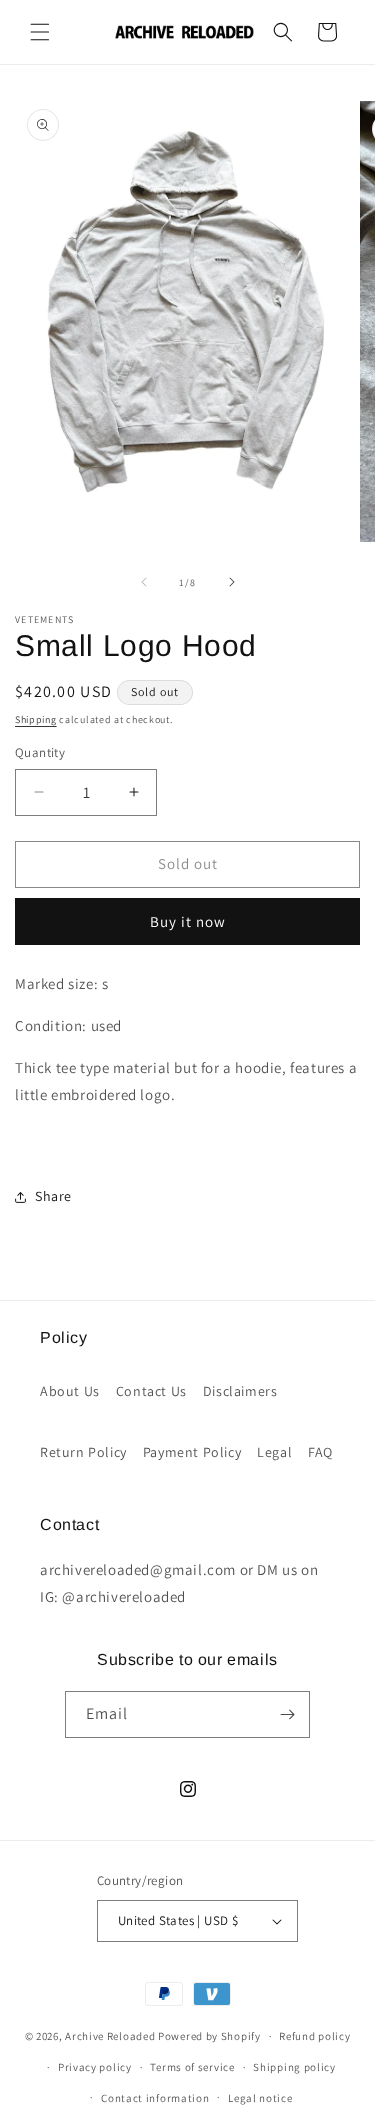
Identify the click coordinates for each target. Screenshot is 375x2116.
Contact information (155, 2098)
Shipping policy (294, 2067)
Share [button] (53, 1196)
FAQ (320, 1452)
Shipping (36, 719)
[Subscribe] (287, 1714)
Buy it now (188, 921)
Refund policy (314, 2036)
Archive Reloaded (110, 2036)
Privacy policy (95, 2067)
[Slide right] (232, 582)
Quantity (40, 752)
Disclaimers (240, 1391)
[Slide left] (144, 582)
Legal (274, 1452)
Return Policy (83, 1452)
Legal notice (260, 2098)
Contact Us (151, 1391)
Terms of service (192, 2067)
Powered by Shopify (209, 2036)
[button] (40, 32)
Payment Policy (192, 1452)
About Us (70, 1391)
